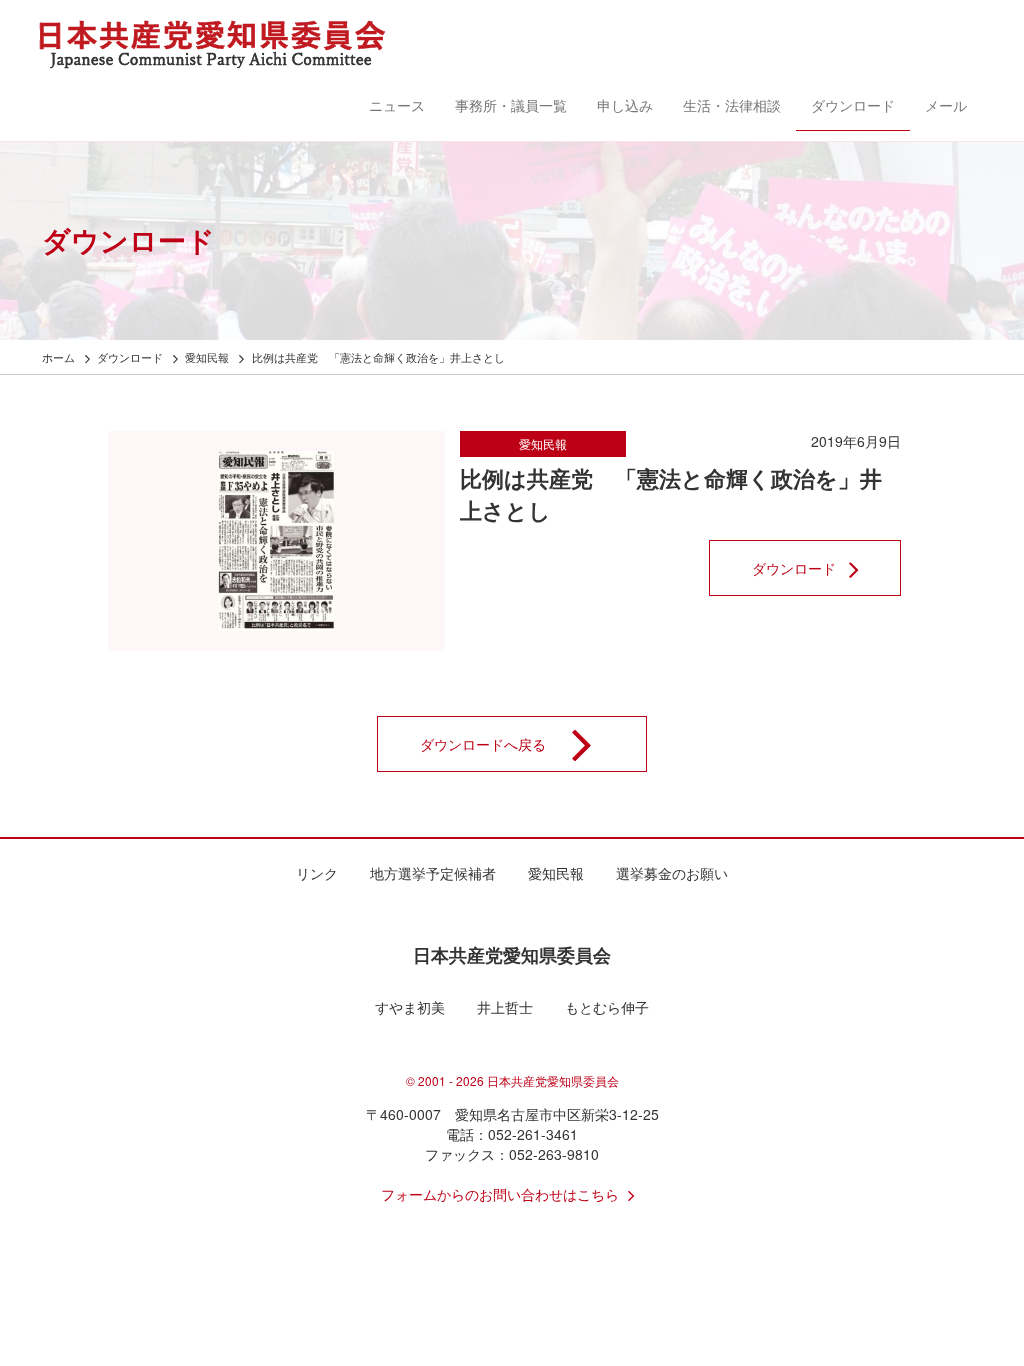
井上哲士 (505, 1007)
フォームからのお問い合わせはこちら (500, 1194)
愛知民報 (543, 443)
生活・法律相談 (732, 105)
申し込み (625, 105)
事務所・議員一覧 (511, 105)
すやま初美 (410, 1007)
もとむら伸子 (607, 1007)
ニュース (397, 105)
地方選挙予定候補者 (433, 873)
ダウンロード (853, 105)
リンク (317, 873)
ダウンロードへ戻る (483, 744)
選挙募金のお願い (672, 873)
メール (946, 105)
